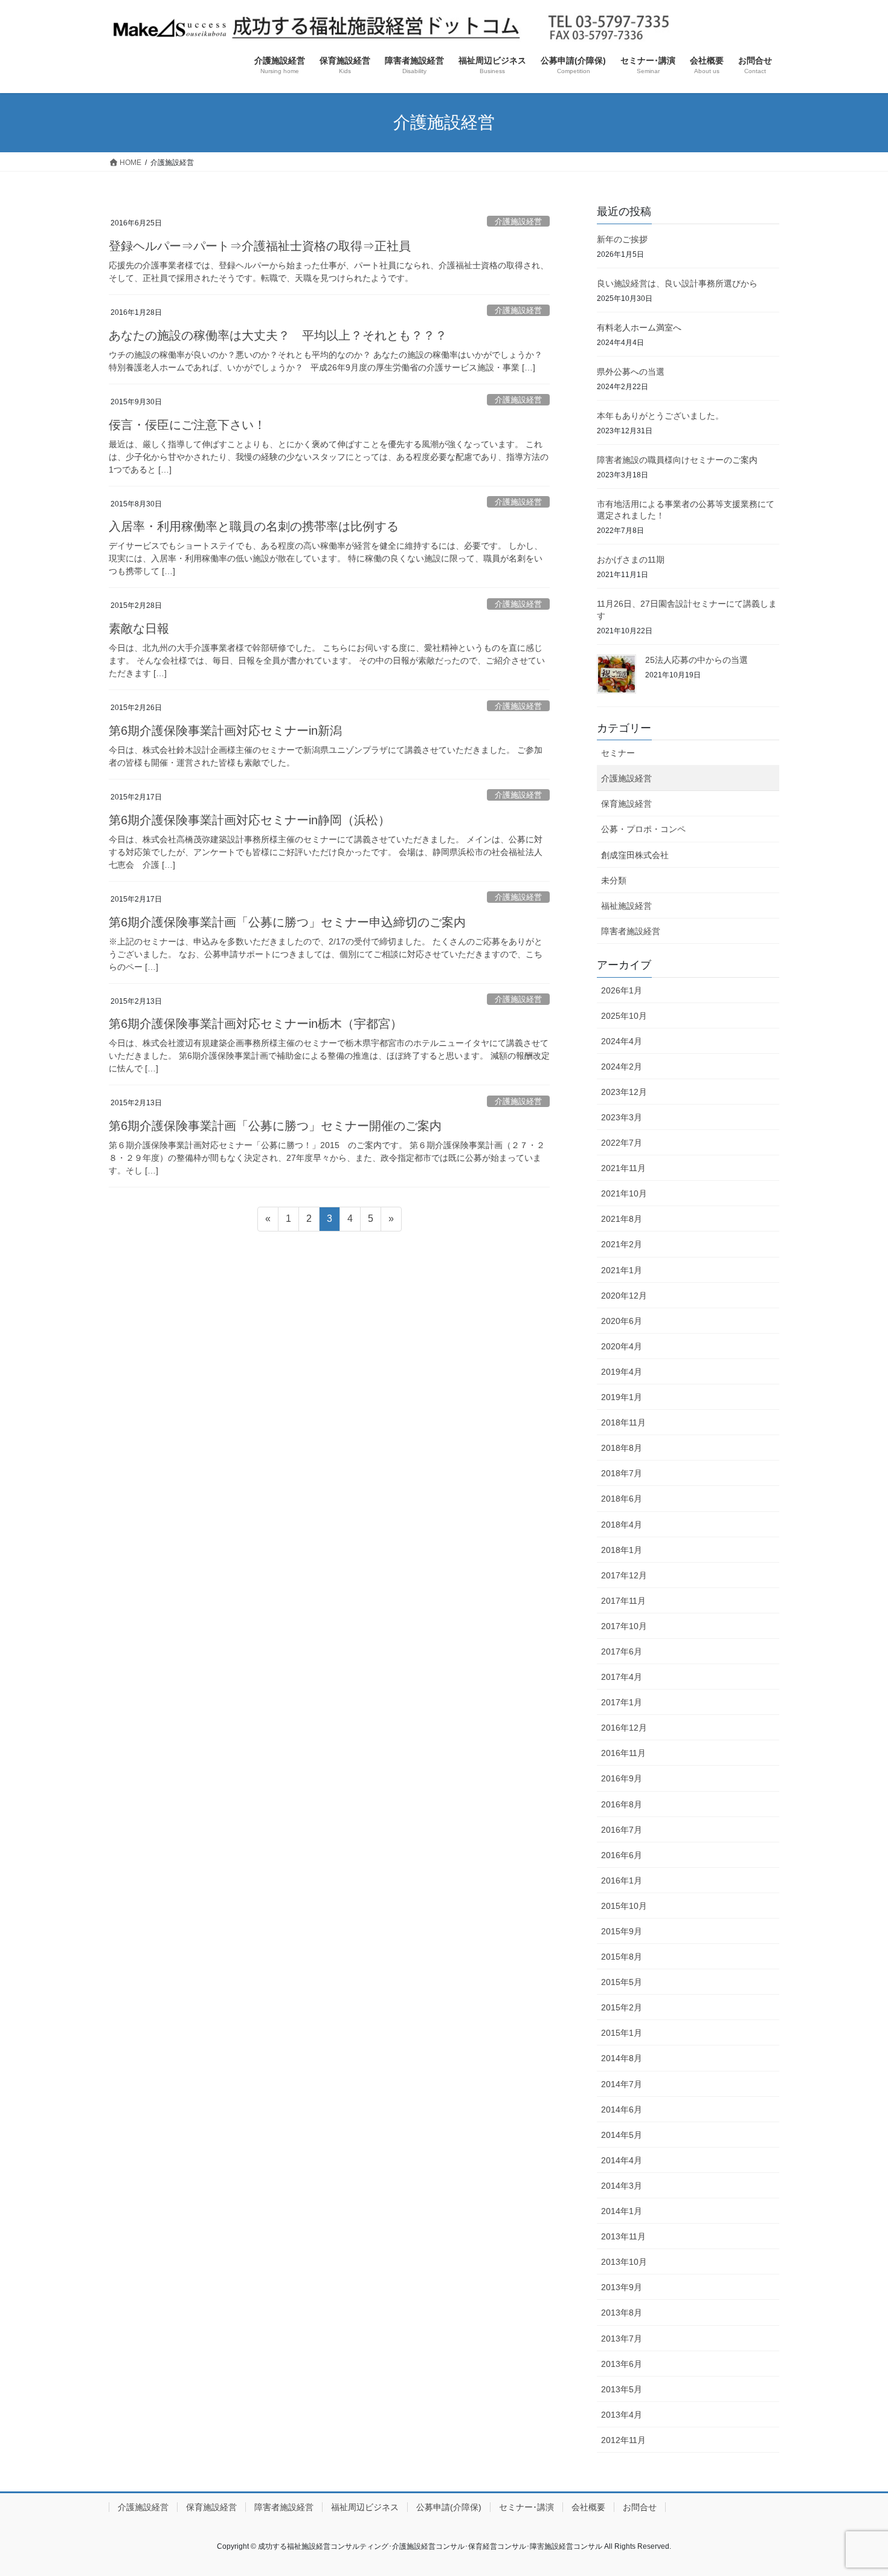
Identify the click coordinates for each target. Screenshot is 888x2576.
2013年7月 (622, 2339)
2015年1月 (622, 2033)
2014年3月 (622, 2186)
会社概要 (588, 2507)
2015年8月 (622, 1957)
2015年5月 (622, 1982)
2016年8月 (622, 1804)
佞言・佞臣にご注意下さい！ (187, 425)
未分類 (614, 880)
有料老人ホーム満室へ (639, 328)
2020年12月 (624, 1296)
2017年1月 (622, 1702)
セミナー (618, 753)
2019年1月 (622, 1397)
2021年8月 (622, 1219)
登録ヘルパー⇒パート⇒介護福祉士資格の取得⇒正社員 (260, 246)
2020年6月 (622, 1321)
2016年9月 (622, 1778)
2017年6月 (622, 1651)
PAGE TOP (856, 2488)
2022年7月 (622, 1143)
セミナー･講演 (526, 2507)
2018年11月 (623, 1422)
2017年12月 (624, 1575)
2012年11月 (623, 2440)
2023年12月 (624, 1092)
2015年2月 (622, 2007)
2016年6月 (622, 1855)
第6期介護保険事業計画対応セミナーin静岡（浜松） (249, 820)
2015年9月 (622, 1931)
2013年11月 (623, 2236)
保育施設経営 (626, 804)
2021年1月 (622, 1270)
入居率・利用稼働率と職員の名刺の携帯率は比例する (254, 526)
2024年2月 (622, 1067)
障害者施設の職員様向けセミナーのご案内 (677, 460)
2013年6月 (622, 2364)
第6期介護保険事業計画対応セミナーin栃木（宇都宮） (256, 1024)
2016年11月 (623, 1753)
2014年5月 (622, 2135)
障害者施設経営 (631, 931)
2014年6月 (622, 2110)
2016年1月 (622, 1880)
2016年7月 (622, 1830)
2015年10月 (624, 1906)
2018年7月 (622, 1473)
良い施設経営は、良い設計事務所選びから (677, 283)
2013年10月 (624, 2262)
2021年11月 (623, 1168)
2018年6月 (622, 1499)
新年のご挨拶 (622, 239)
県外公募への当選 (631, 372)
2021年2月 (622, 1244)
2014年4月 (622, 2160)
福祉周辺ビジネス (365, 2507)
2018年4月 (622, 1525)
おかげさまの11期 (631, 560)
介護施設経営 (518, 221)
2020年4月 (622, 1346)
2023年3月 (622, 1117)
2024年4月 (622, 1041)
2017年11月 (623, 1601)
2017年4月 (622, 1677)
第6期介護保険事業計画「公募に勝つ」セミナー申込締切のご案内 (287, 922)
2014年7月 (622, 2084)
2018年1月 (622, 1550)
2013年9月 (622, 2287)
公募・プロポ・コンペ (643, 829)
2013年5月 (622, 2389)
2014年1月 (622, 2211)
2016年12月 (624, 1728)
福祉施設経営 (626, 906)
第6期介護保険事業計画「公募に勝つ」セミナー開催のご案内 (275, 1126)
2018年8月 (622, 1448)
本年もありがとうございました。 (660, 416)
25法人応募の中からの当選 (697, 660)
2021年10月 (624, 1193)
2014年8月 (622, 2058)
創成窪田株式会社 (635, 855)
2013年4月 (622, 2415)
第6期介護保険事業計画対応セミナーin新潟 (225, 731)
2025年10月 (624, 1016)
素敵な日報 (139, 628)
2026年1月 (622, 990)
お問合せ (640, 2507)
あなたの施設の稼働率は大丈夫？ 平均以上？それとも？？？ (278, 335)
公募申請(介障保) (449, 2507)
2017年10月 (624, 1626)
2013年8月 (622, 2313)
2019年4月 (622, 1372)
